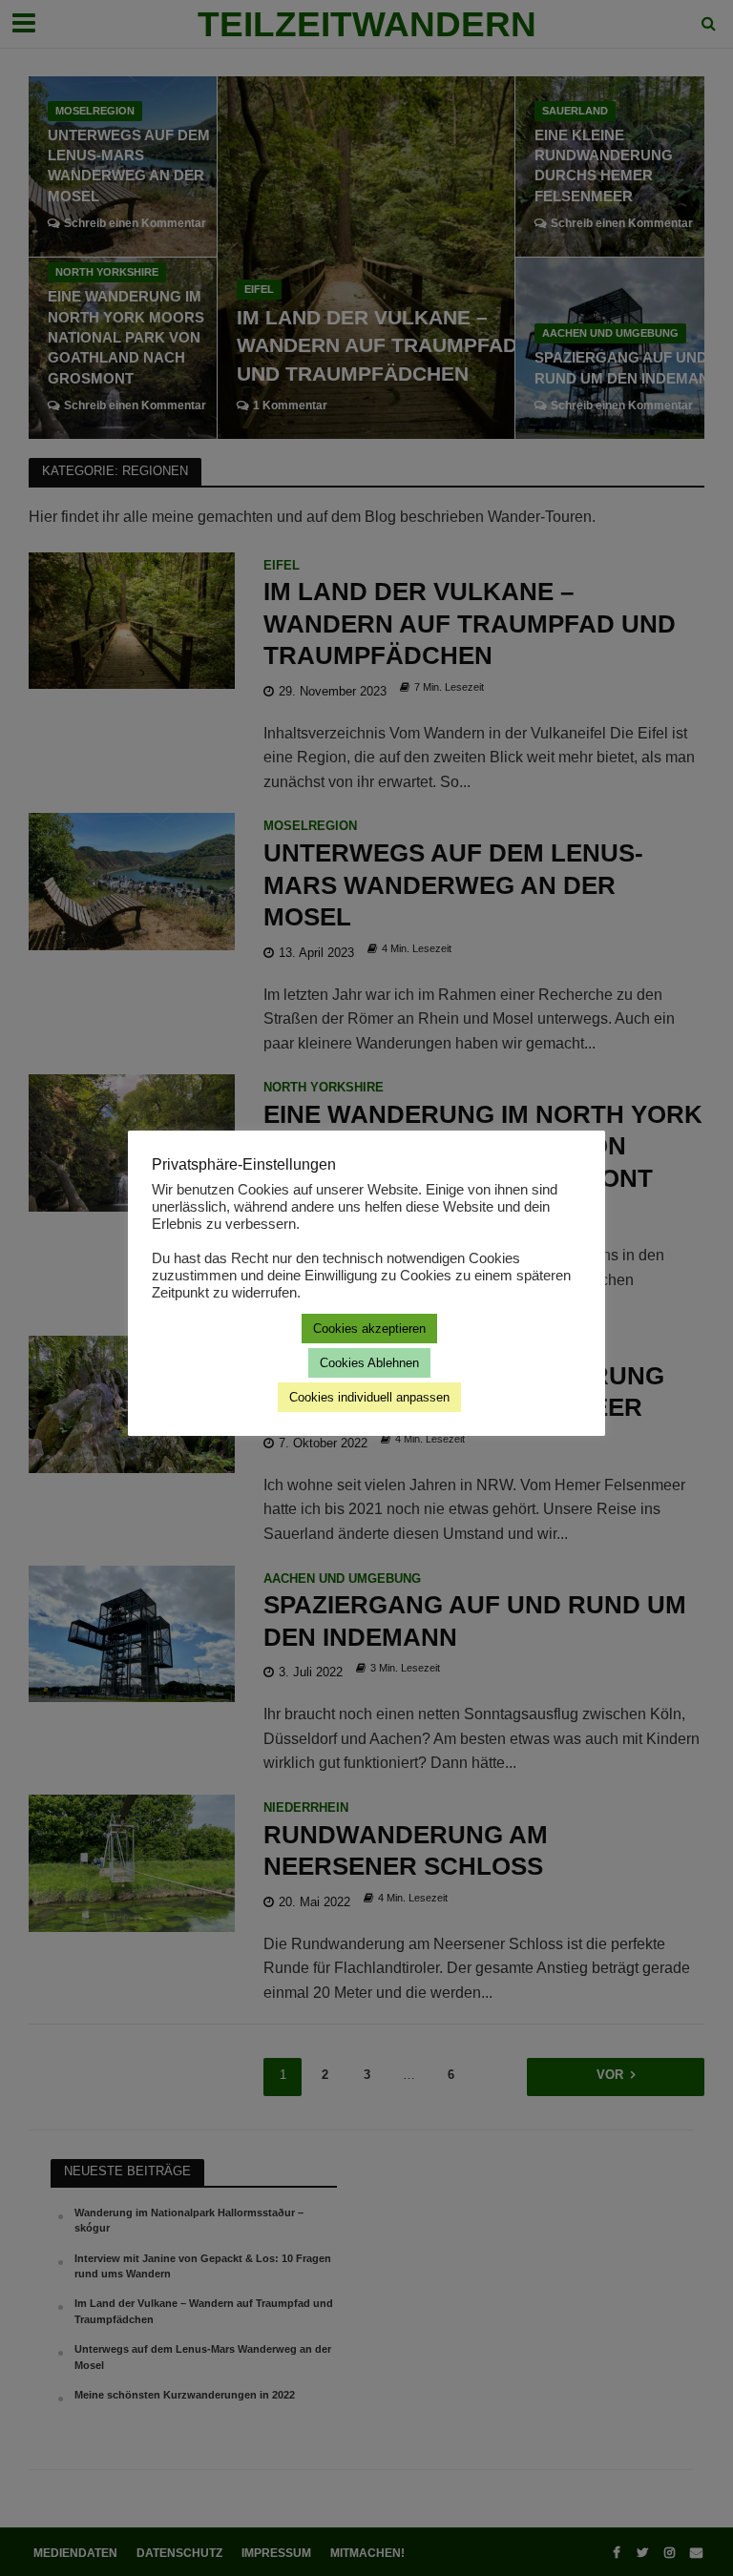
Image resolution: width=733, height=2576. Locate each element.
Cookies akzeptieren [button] (369, 1329)
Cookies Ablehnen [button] (369, 1363)
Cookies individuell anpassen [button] (369, 1397)
